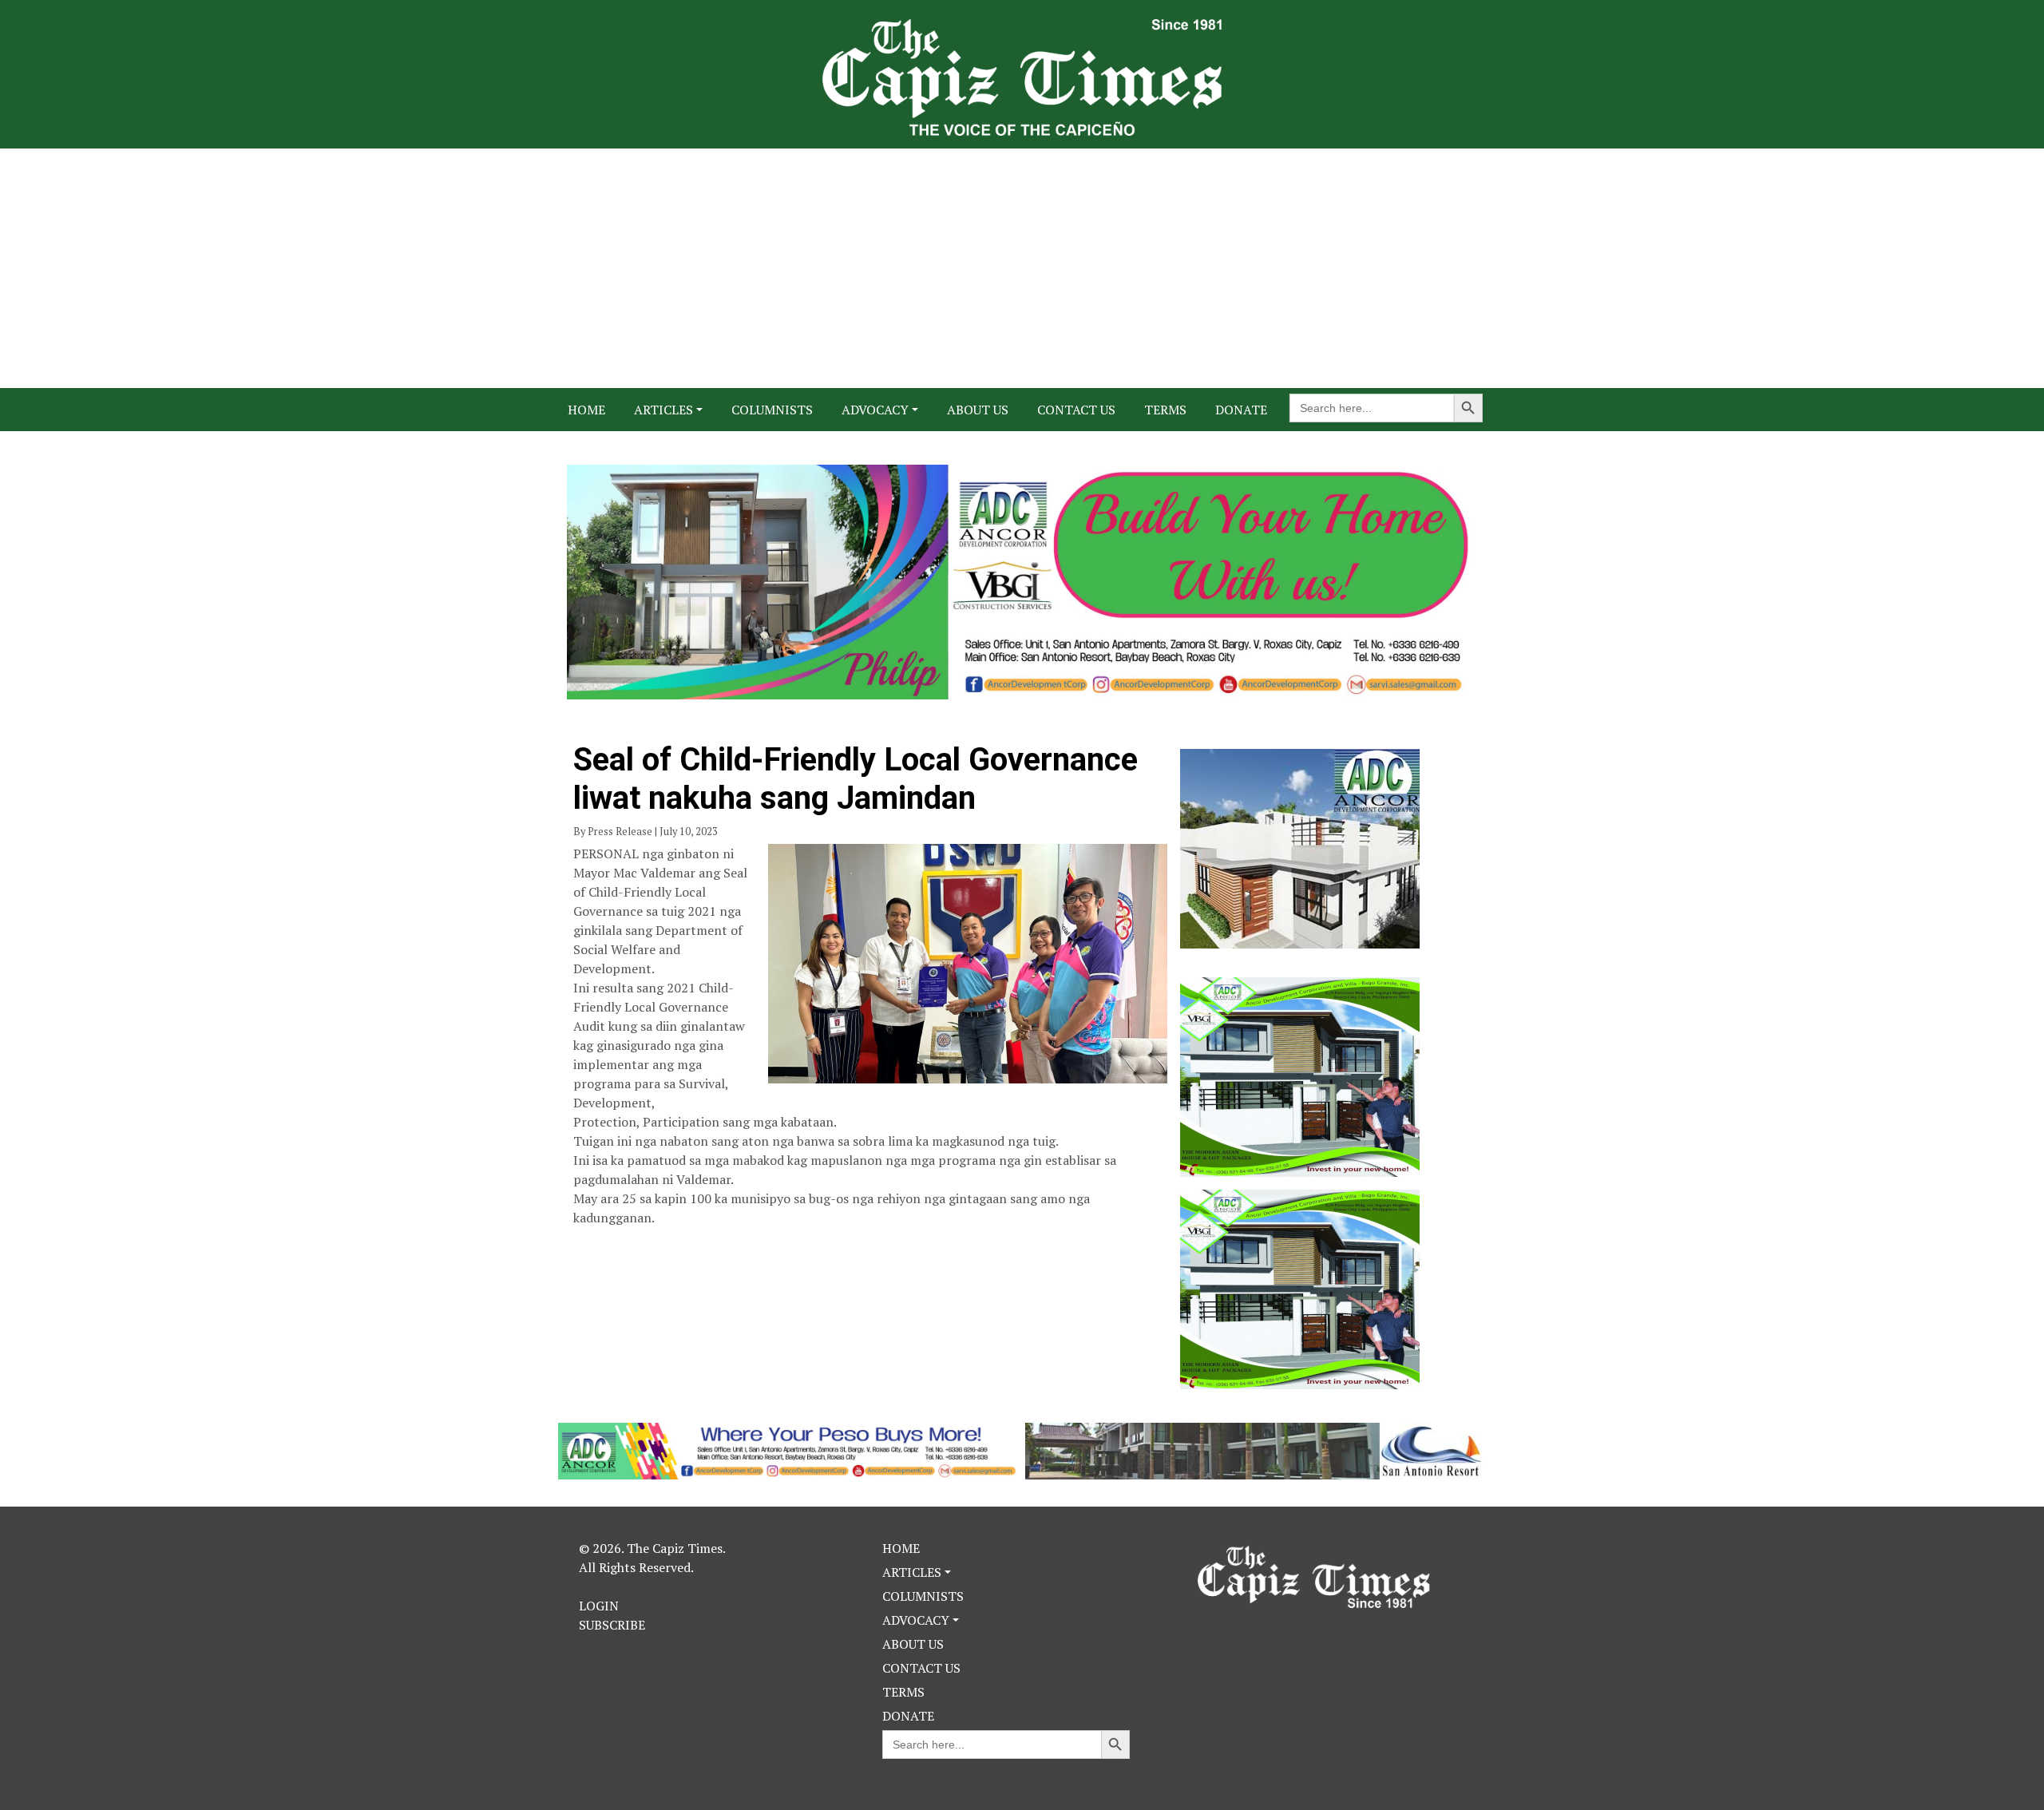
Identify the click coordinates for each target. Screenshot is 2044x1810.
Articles (664, 410)
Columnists (772, 410)
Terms (1165, 410)
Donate (1241, 410)
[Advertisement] (1022, 268)
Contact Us (1076, 410)
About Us (978, 410)
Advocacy (875, 410)
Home (586, 410)
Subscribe (612, 1625)
